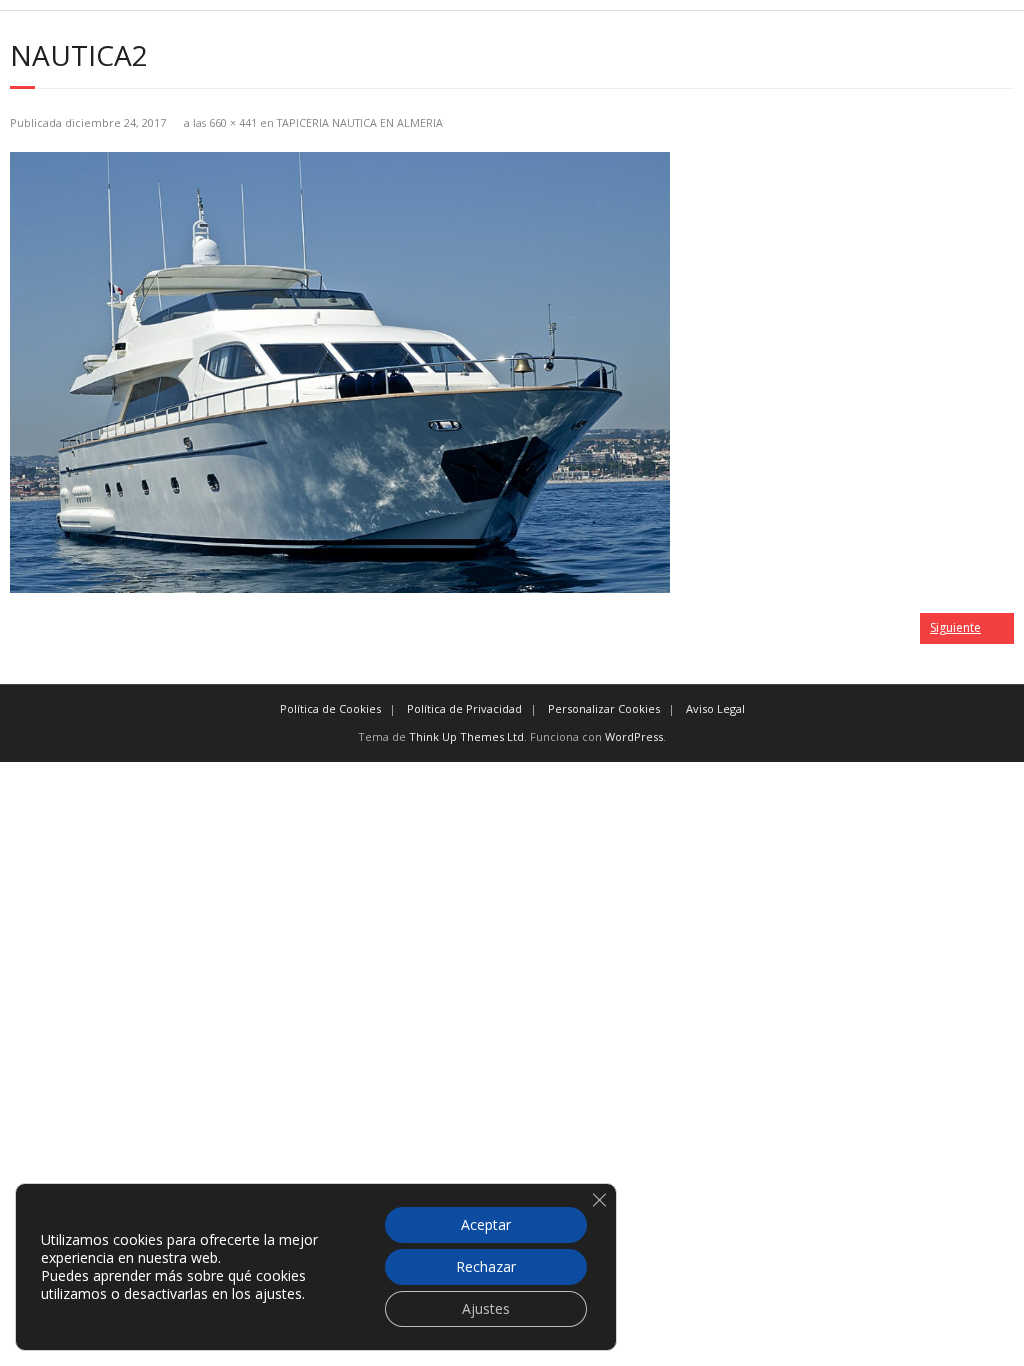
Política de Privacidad (464, 708)
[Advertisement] (512, 902)
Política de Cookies (330, 708)
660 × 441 (233, 122)
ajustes (278, 1294)
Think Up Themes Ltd (466, 736)
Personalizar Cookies (604, 708)
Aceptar (486, 1224)
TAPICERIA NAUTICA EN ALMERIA (360, 122)
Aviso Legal (715, 708)
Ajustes (486, 1308)
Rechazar (486, 1266)
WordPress (634, 736)
